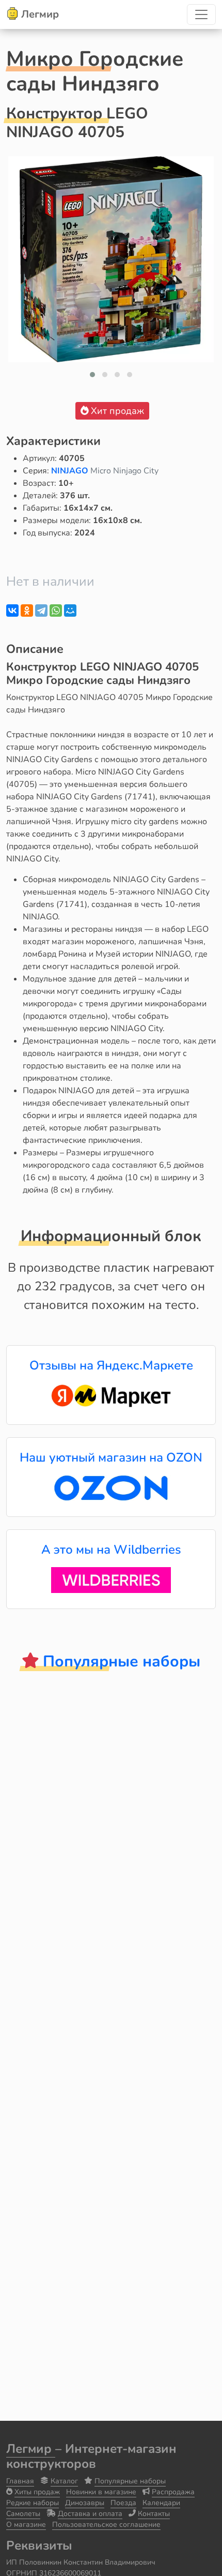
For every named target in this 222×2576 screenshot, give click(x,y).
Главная (20, 2481)
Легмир (31, 2449)
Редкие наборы (33, 2503)
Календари (161, 2503)
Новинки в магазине (101, 2492)
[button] (92, 375)
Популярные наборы (130, 2481)
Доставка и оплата (90, 2514)
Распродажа (173, 2492)
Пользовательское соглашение (106, 2525)
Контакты (154, 2514)
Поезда (123, 2503)
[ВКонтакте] (12, 611)
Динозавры (85, 2503)
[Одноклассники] (27, 611)
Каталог (64, 2481)
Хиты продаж (37, 2492)
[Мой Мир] (70, 611)
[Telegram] (41, 611)
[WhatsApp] (56, 611)
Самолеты (23, 2514)
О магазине (26, 2525)
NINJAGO (71, 471)
